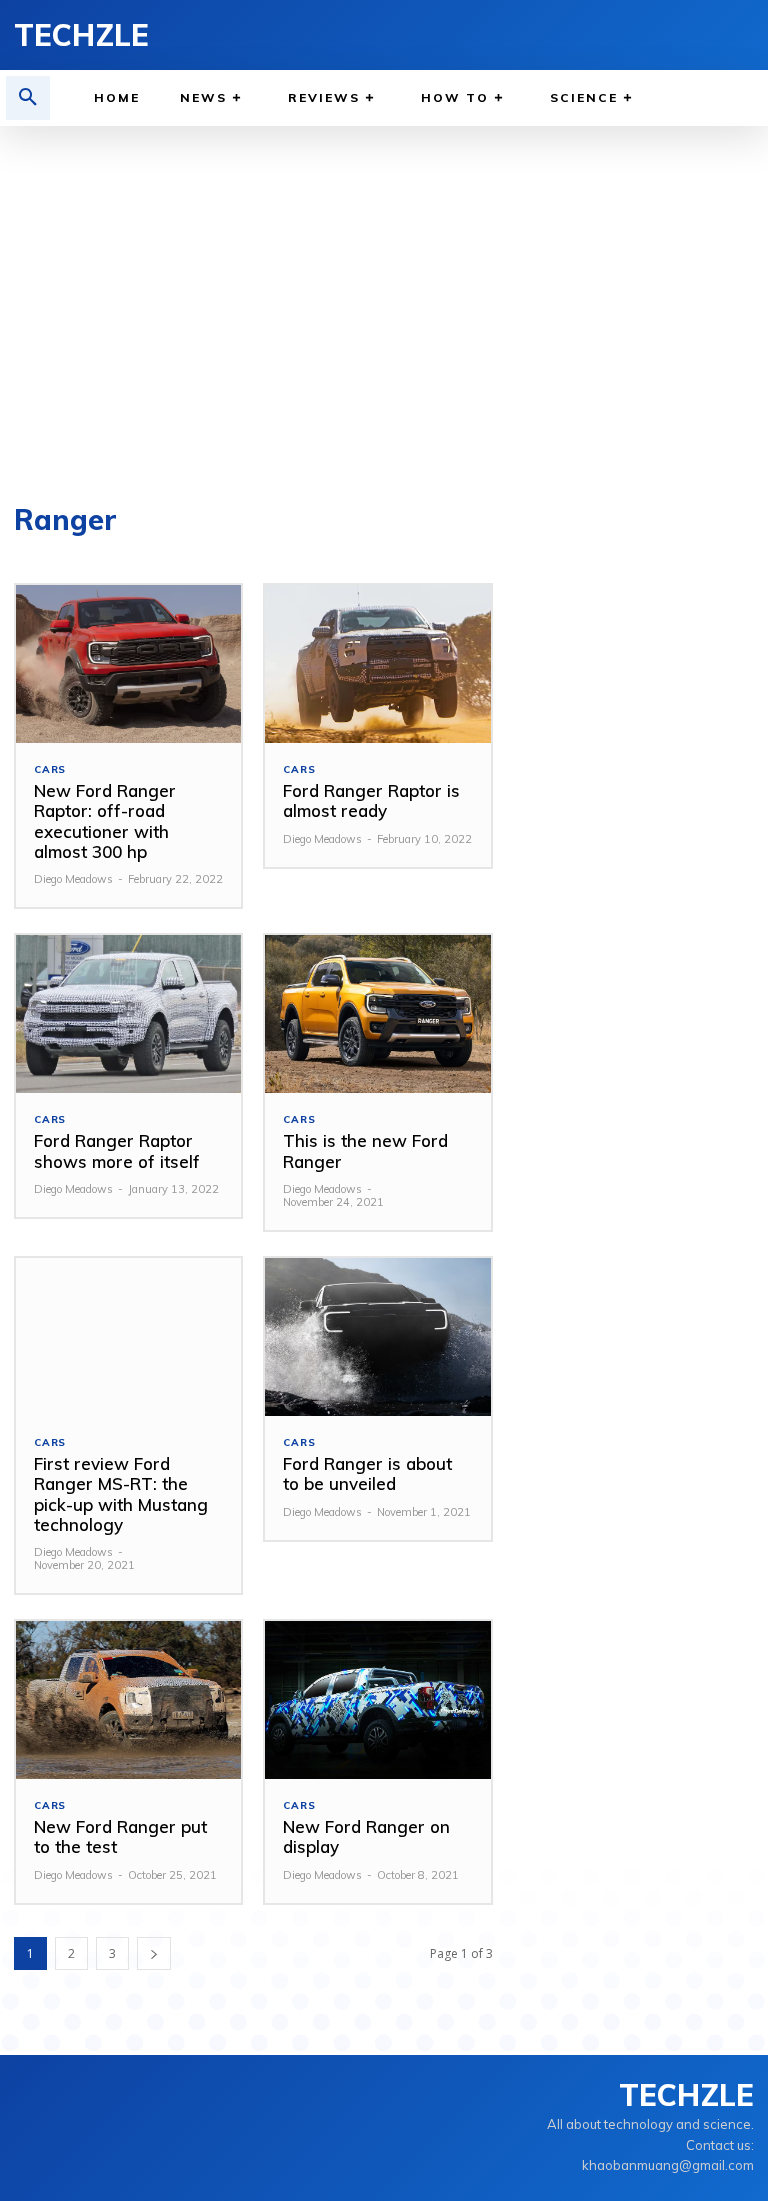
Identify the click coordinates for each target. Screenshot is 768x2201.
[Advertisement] (384, 306)
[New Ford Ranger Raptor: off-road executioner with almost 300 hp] (128, 664)
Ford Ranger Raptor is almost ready (371, 800)
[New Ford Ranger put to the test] (128, 1700)
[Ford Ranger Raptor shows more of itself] (128, 1014)
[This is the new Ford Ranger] (377, 1014)
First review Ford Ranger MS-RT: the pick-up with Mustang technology (121, 1494)
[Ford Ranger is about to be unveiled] (377, 1337)
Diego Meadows (73, 879)
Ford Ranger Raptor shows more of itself (117, 1150)
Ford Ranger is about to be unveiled (367, 1473)
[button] (28, 98)
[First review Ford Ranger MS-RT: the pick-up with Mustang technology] (128, 1337)
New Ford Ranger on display (366, 1836)
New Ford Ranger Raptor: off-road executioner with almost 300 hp (105, 821)
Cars (50, 770)
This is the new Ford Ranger (365, 1150)
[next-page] (154, 1953)
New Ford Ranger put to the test (120, 1836)
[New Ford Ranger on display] (377, 1700)
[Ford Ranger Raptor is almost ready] (377, 664)
